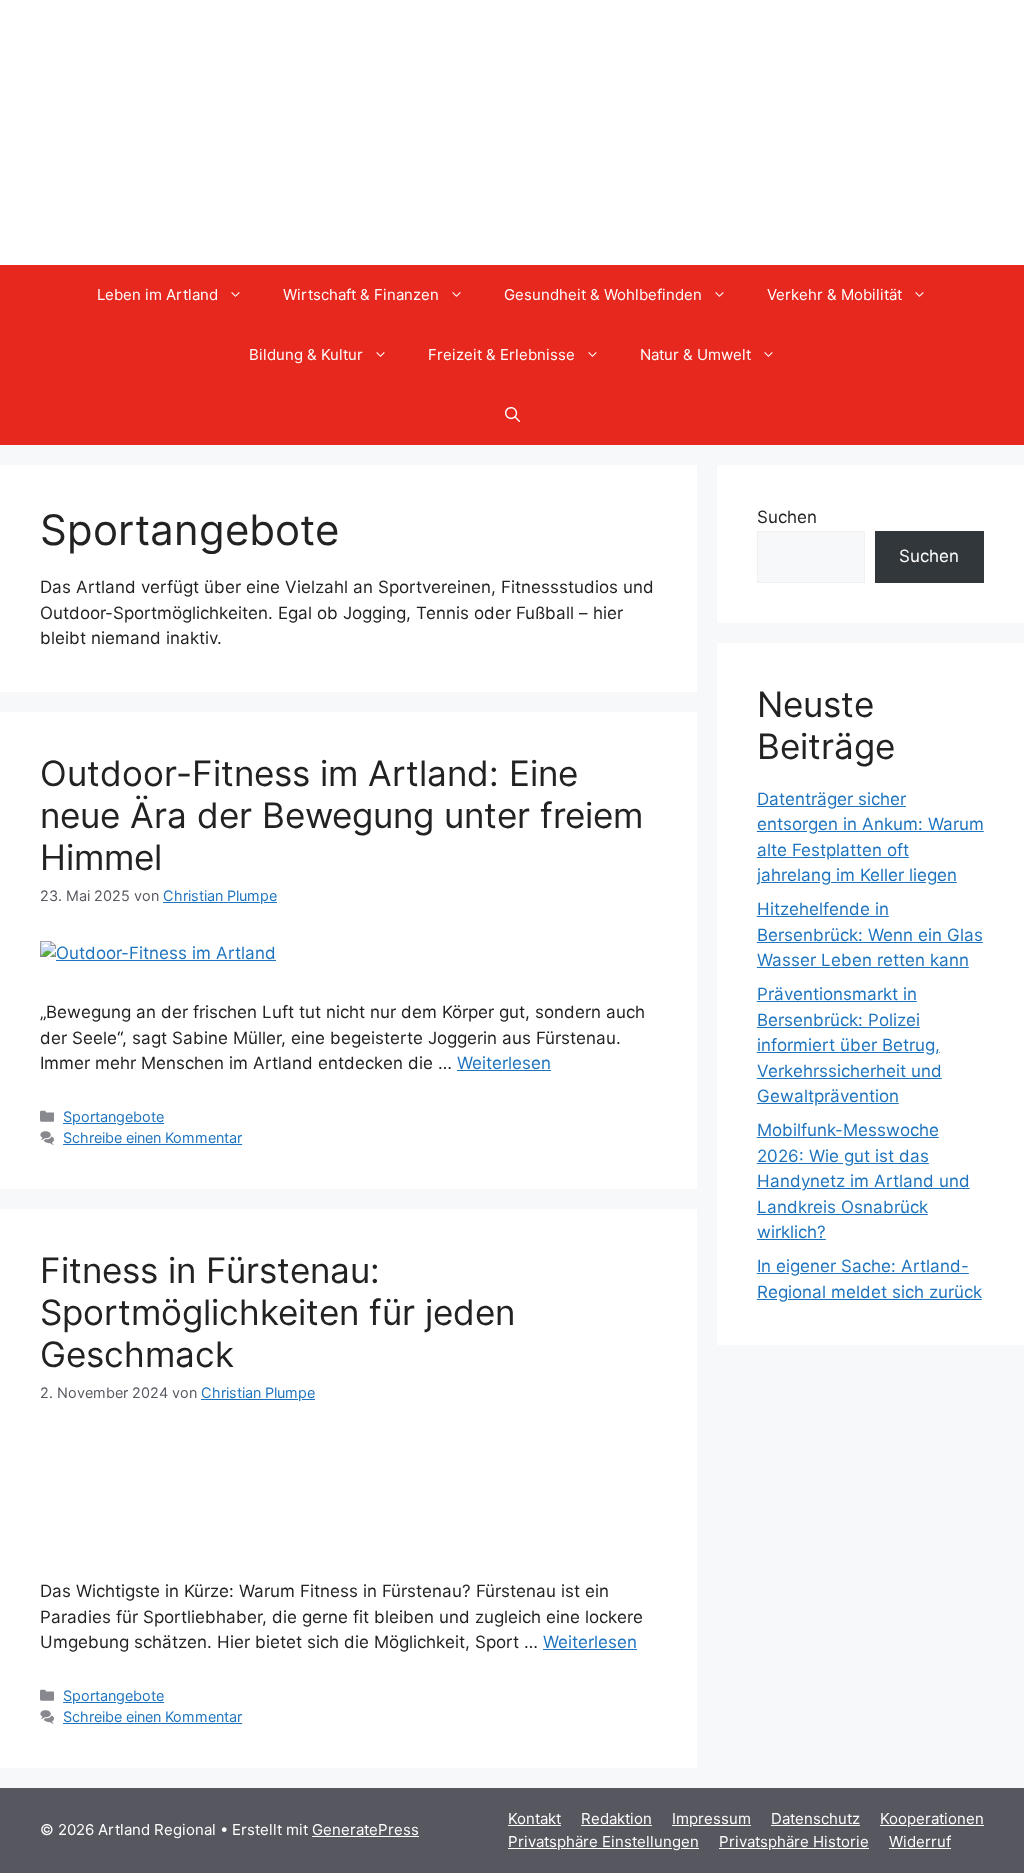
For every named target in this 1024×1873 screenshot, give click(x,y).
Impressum (711, 1818)
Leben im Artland (157, 294)
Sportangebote (113, 1116)
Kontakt (534, 1818)
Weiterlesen (504, 1063)
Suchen (787, 517)
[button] (512, 415)
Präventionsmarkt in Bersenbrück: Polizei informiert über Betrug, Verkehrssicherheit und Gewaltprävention (849, 1045)
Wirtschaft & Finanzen (361, 294)
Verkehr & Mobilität (834, 294)
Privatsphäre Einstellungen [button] (603, 1841)
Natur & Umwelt (695, 354)
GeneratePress (365, 1829)
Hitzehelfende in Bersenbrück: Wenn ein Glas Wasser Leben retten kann (870, 934)
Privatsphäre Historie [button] (794, 1841)
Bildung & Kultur (306, 354)
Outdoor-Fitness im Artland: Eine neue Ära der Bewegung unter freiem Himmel (341, 815)
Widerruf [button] (920, 1841)
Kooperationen (932, 1818)
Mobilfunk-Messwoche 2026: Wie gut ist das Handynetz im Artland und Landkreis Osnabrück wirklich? (863, 1181)
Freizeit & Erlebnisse (501, 354)
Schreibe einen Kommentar (152, 1137)
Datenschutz (815, 1818)
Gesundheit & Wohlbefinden (603, 294)
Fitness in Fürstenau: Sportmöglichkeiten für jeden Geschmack (277, 1312)
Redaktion (616, 1818)
